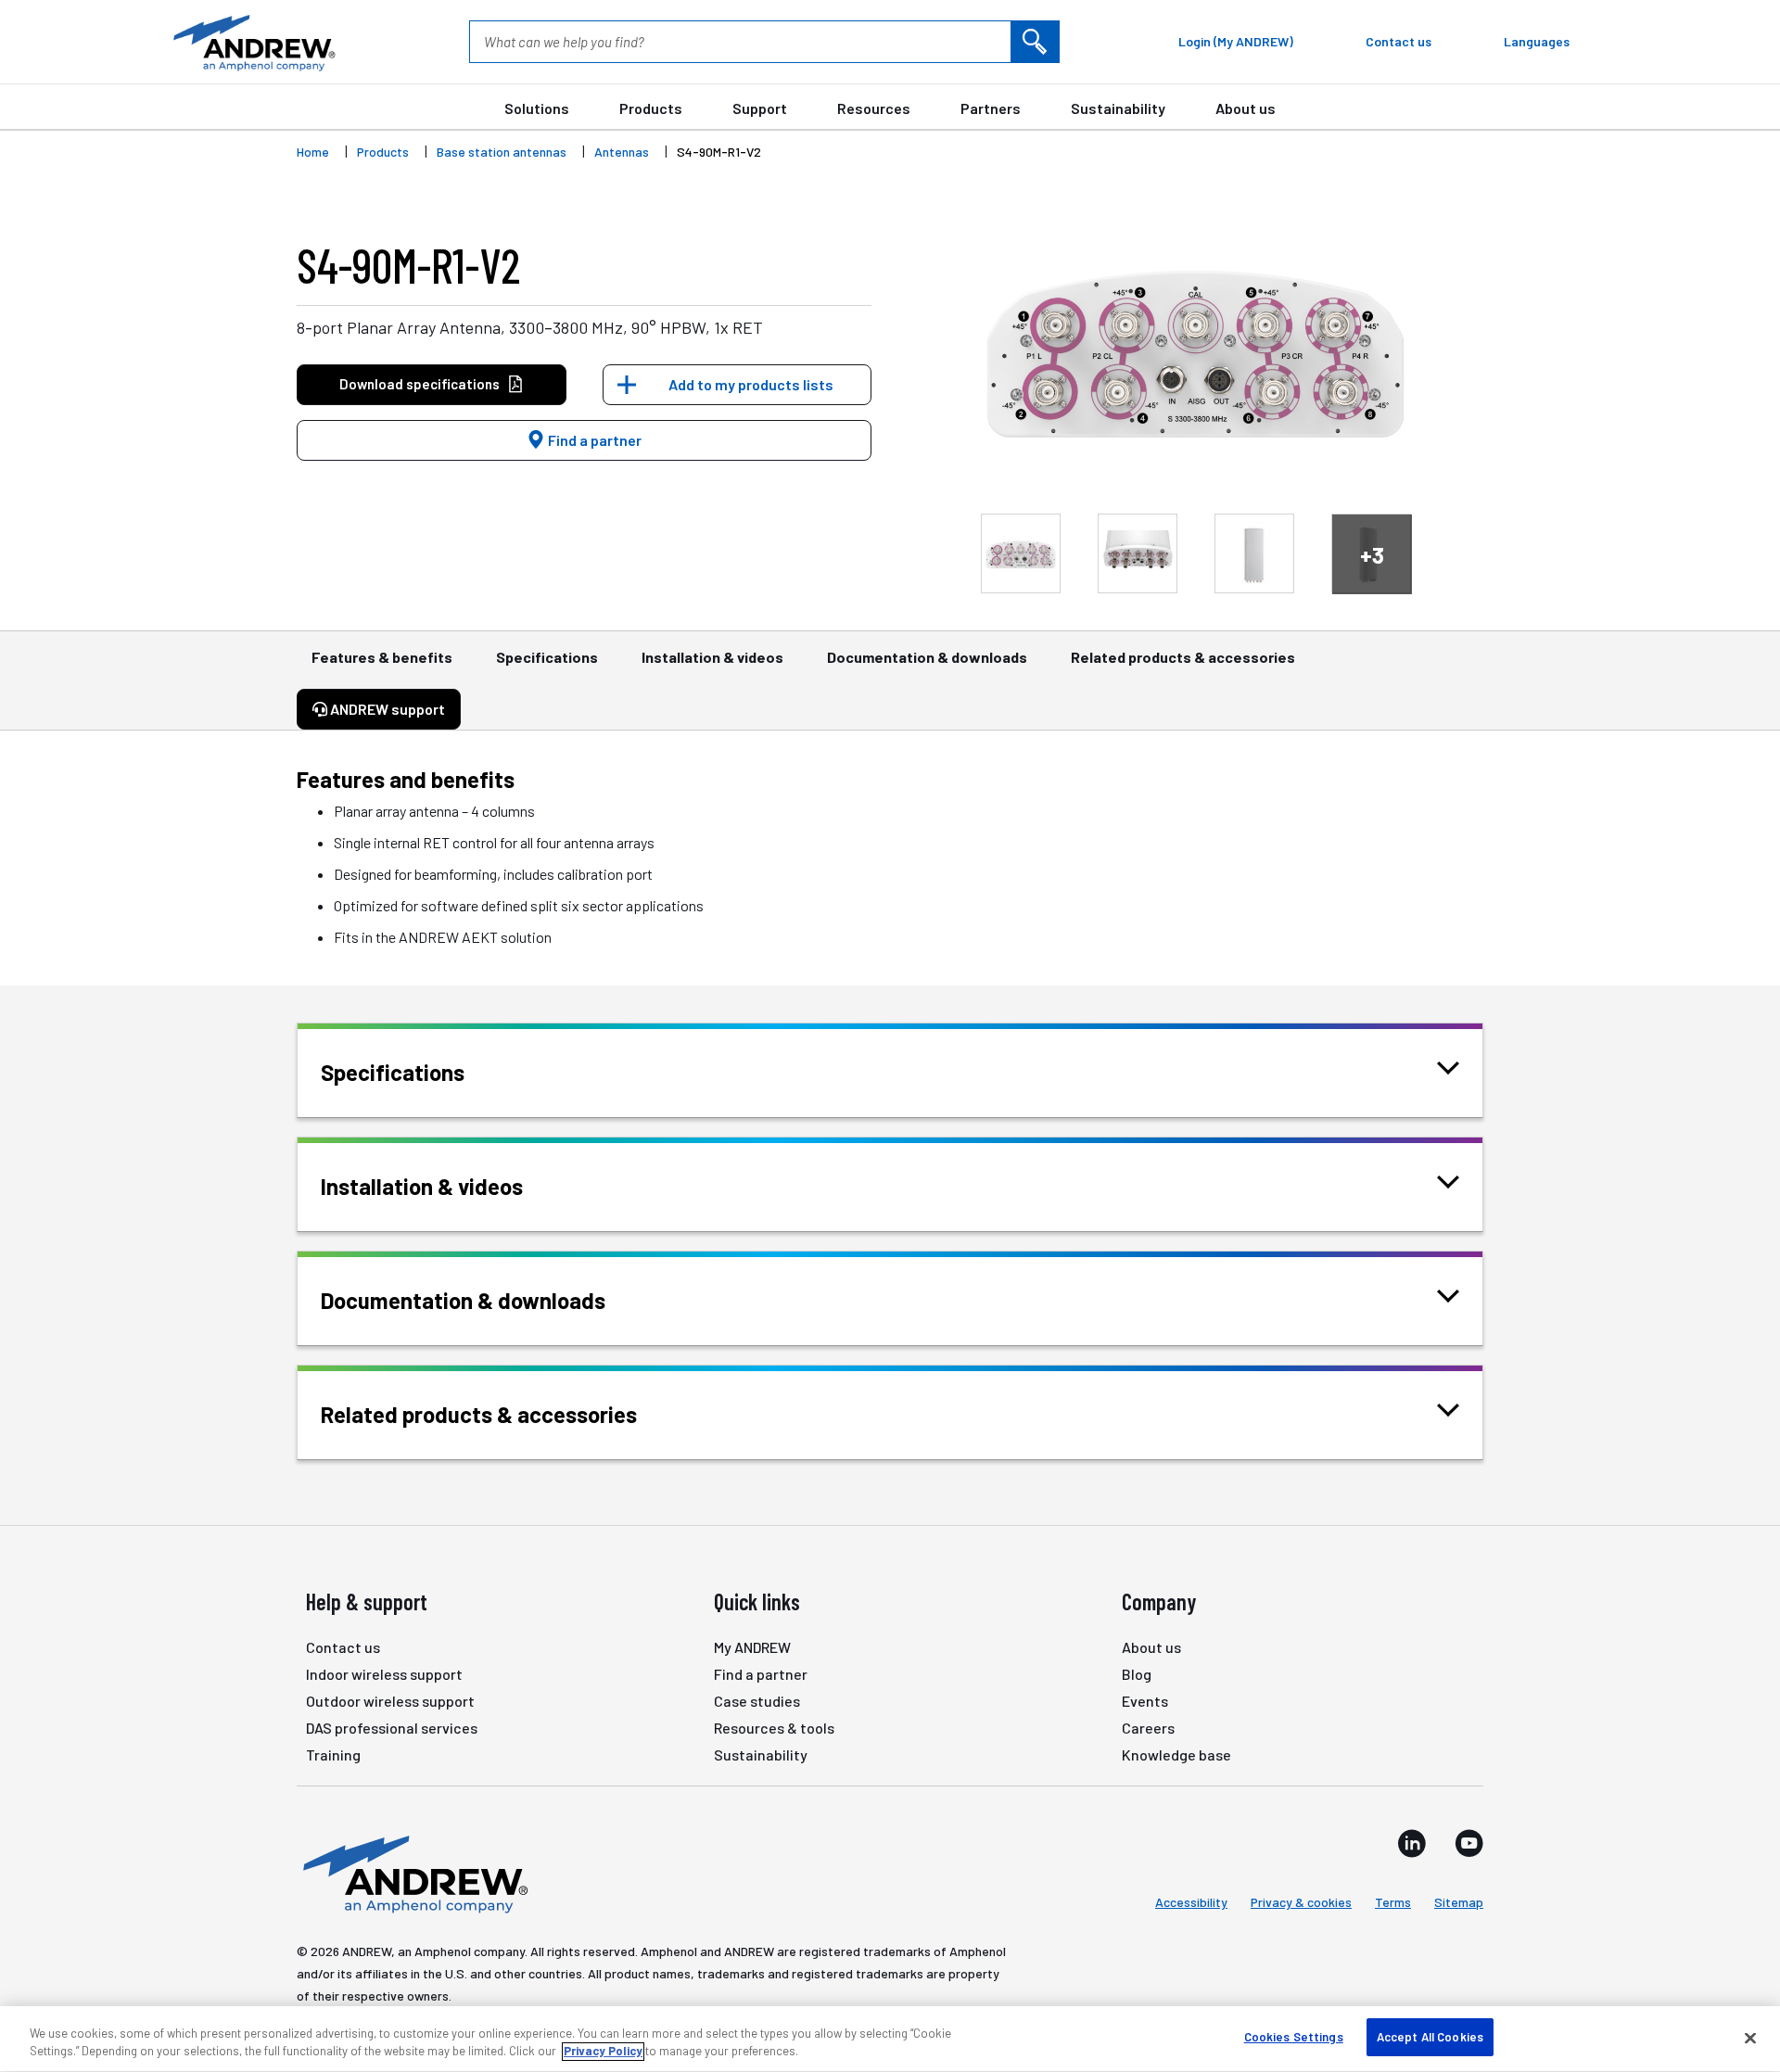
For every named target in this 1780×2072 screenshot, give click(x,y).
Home (313, 152)
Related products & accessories (1183, 657)
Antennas (622, 152)
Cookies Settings (1294, 2037)
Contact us (343, 1647)
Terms (1393, 1902)
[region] (890, 2039)
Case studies (757, 1701)
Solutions (537, 108)
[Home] (413, 1873)
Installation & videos (712, 657)
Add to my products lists (751, 384)
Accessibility (1191, 1902)
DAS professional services (392, 1728)
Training (333, 1754)
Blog (1137, 1674)
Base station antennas (502, 152)
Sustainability (1118, 108)
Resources (874, 108)
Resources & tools (774, 1728)
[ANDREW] (252, 42)
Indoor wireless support (384, 1674)
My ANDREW (752, 1647)
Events (1145, 1701)
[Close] (1750, 2038)
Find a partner (593, 440)
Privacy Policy (603, 2052)
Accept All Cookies (1430, 2037)
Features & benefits (382, 657)
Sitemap (1459, 1902)
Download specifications (420, 384)
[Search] (1035, 42)
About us (1246, 108)
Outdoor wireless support (390, 1701)
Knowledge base (1176, 1754)
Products (651, 108)
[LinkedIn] (1412, 1843)
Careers (1148, 1728)
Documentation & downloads (927, 657)
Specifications (547, 657)
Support (760, 108)
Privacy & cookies (1301, 1902)
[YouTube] (1469, 1843)
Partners (991, 108)
